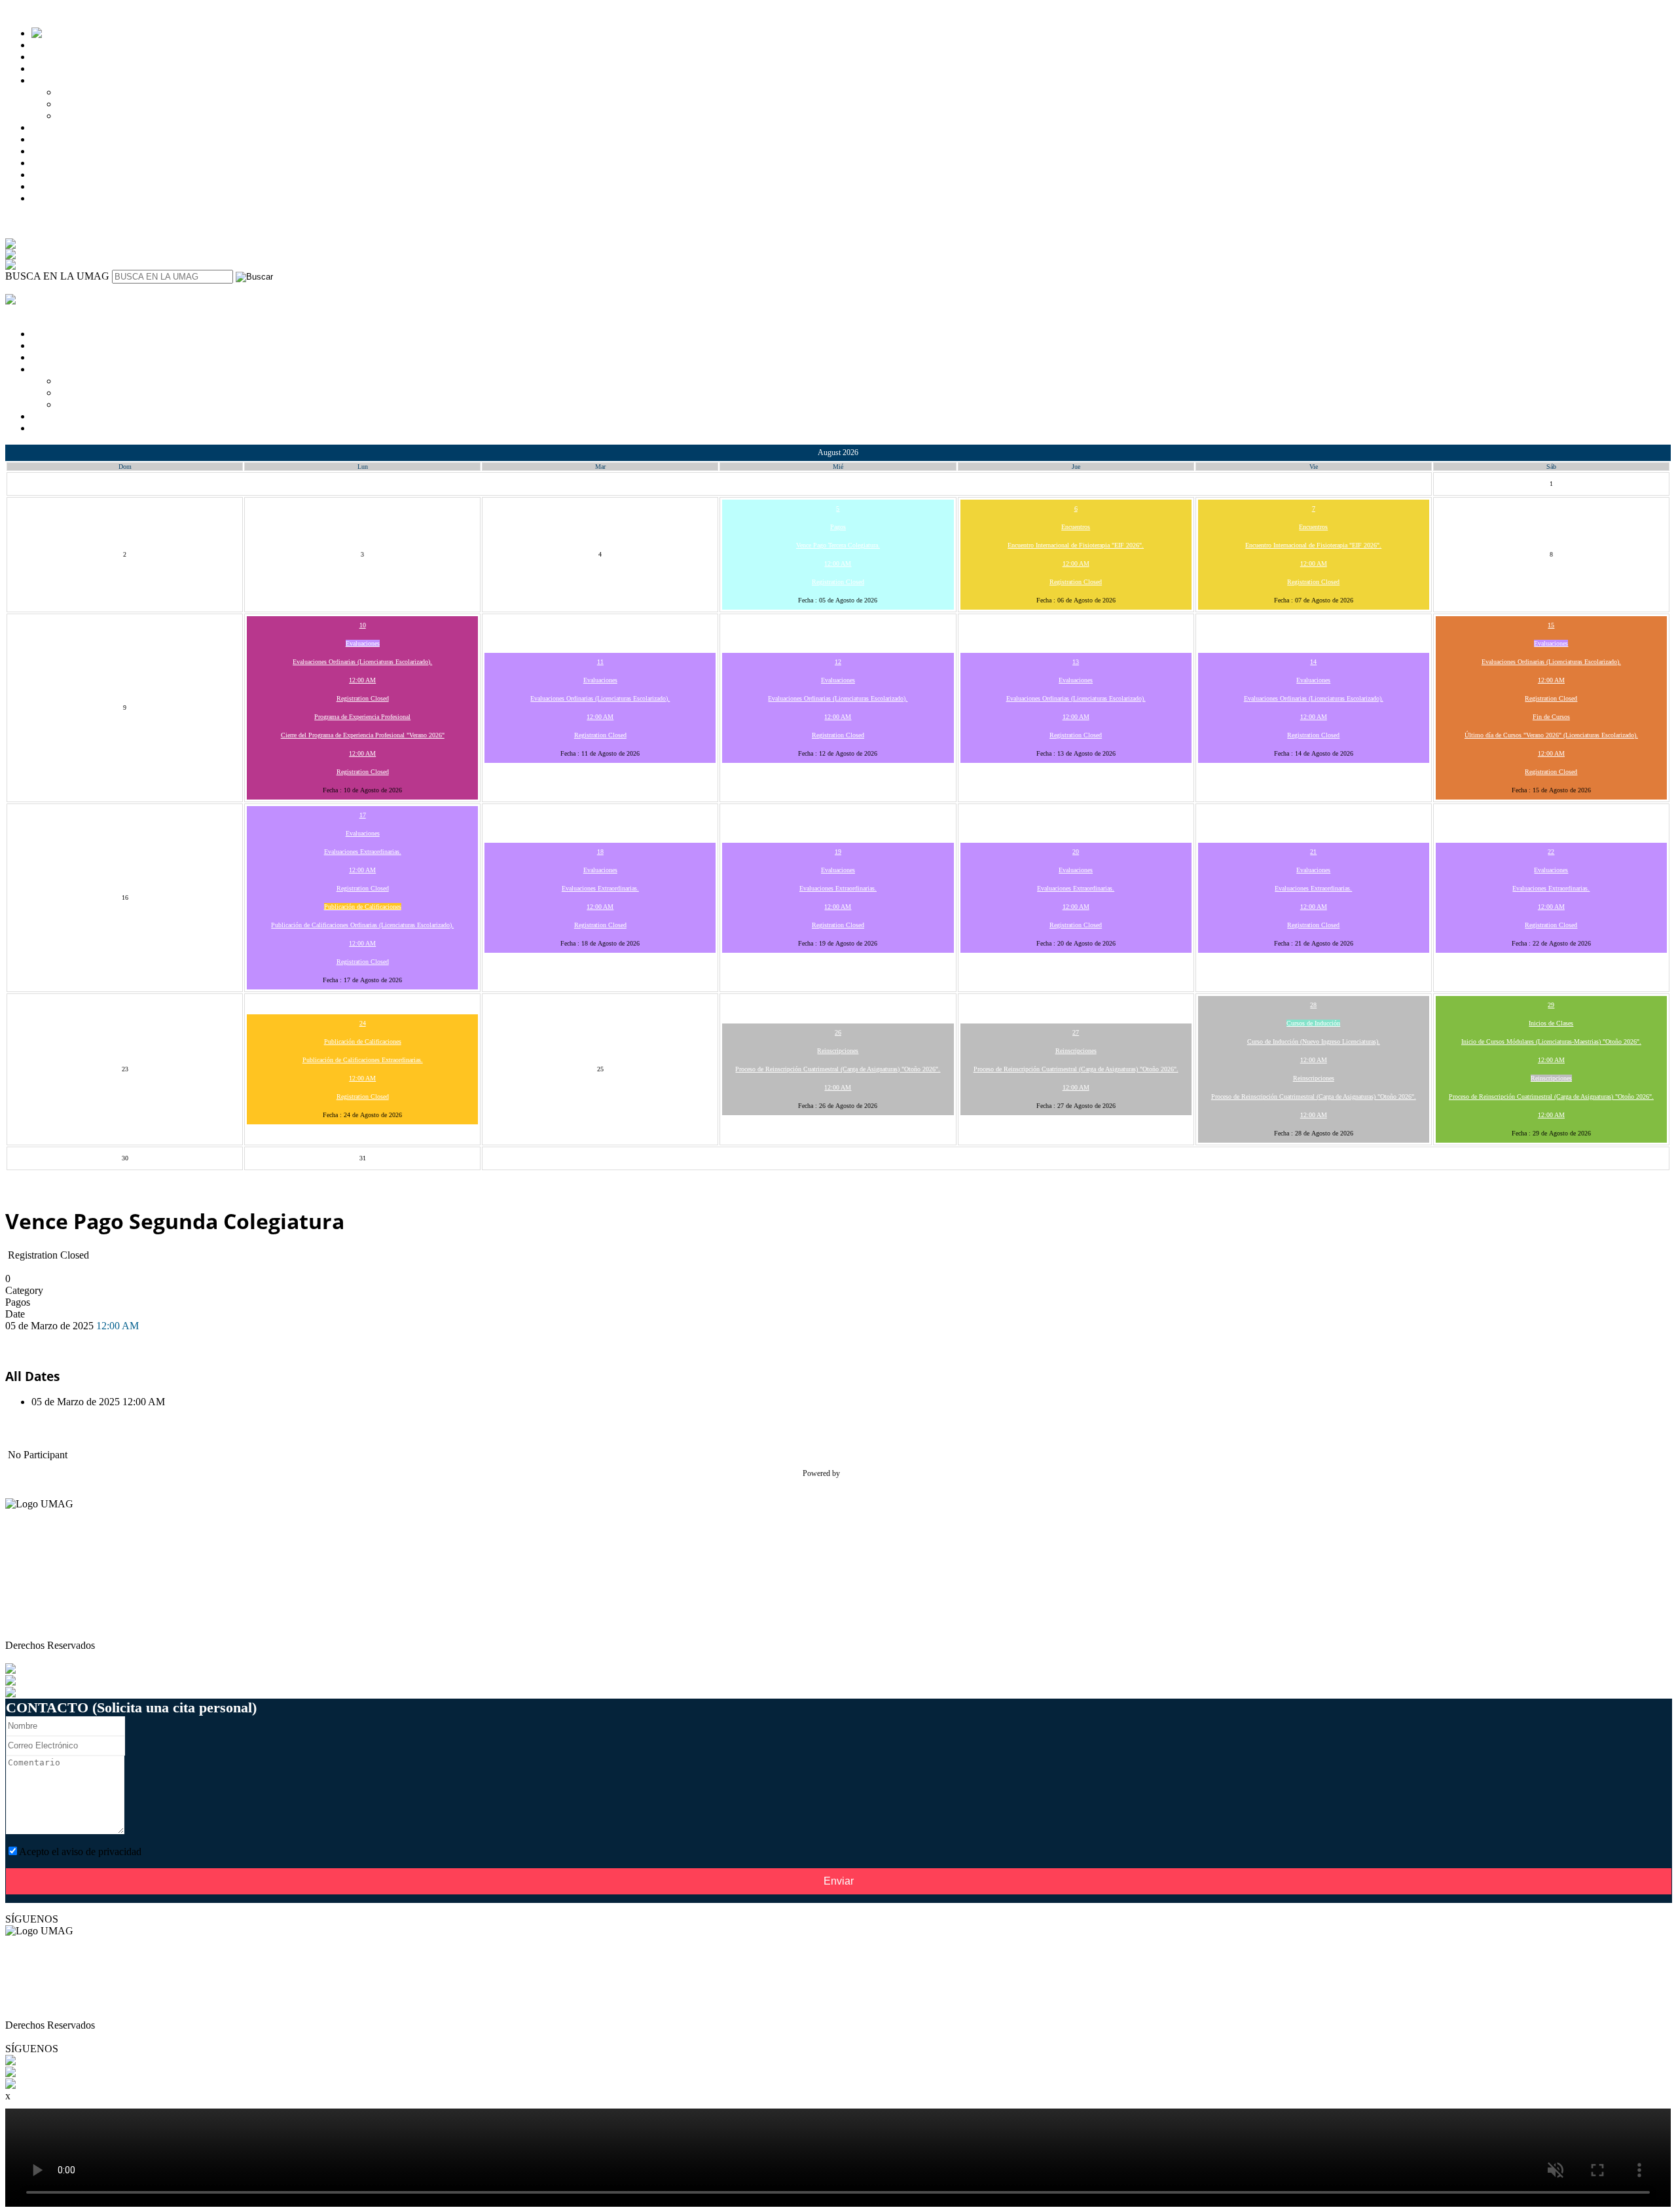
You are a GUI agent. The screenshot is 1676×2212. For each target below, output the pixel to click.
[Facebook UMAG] (47, 2060)
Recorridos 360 (63, 175)
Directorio (26, 1598)
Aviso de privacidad (46, 1633)
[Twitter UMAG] (41, 2072)
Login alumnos (63, 198)
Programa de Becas (98, 116)
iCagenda (858, 1473)
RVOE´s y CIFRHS (73, 151)
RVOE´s (23, 1622)
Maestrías (51, 57)
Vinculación (56, 163)
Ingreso (47, 80)
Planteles (50, 139)
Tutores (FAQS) (39, 1575)
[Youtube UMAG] (45, 2084)
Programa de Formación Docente (74, 1610)
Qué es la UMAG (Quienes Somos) (79, 1586)
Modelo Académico (72, 127)
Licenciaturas (59, 45)
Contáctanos (57, 186)
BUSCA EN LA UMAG (57, 276)
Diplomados (57, 68)
